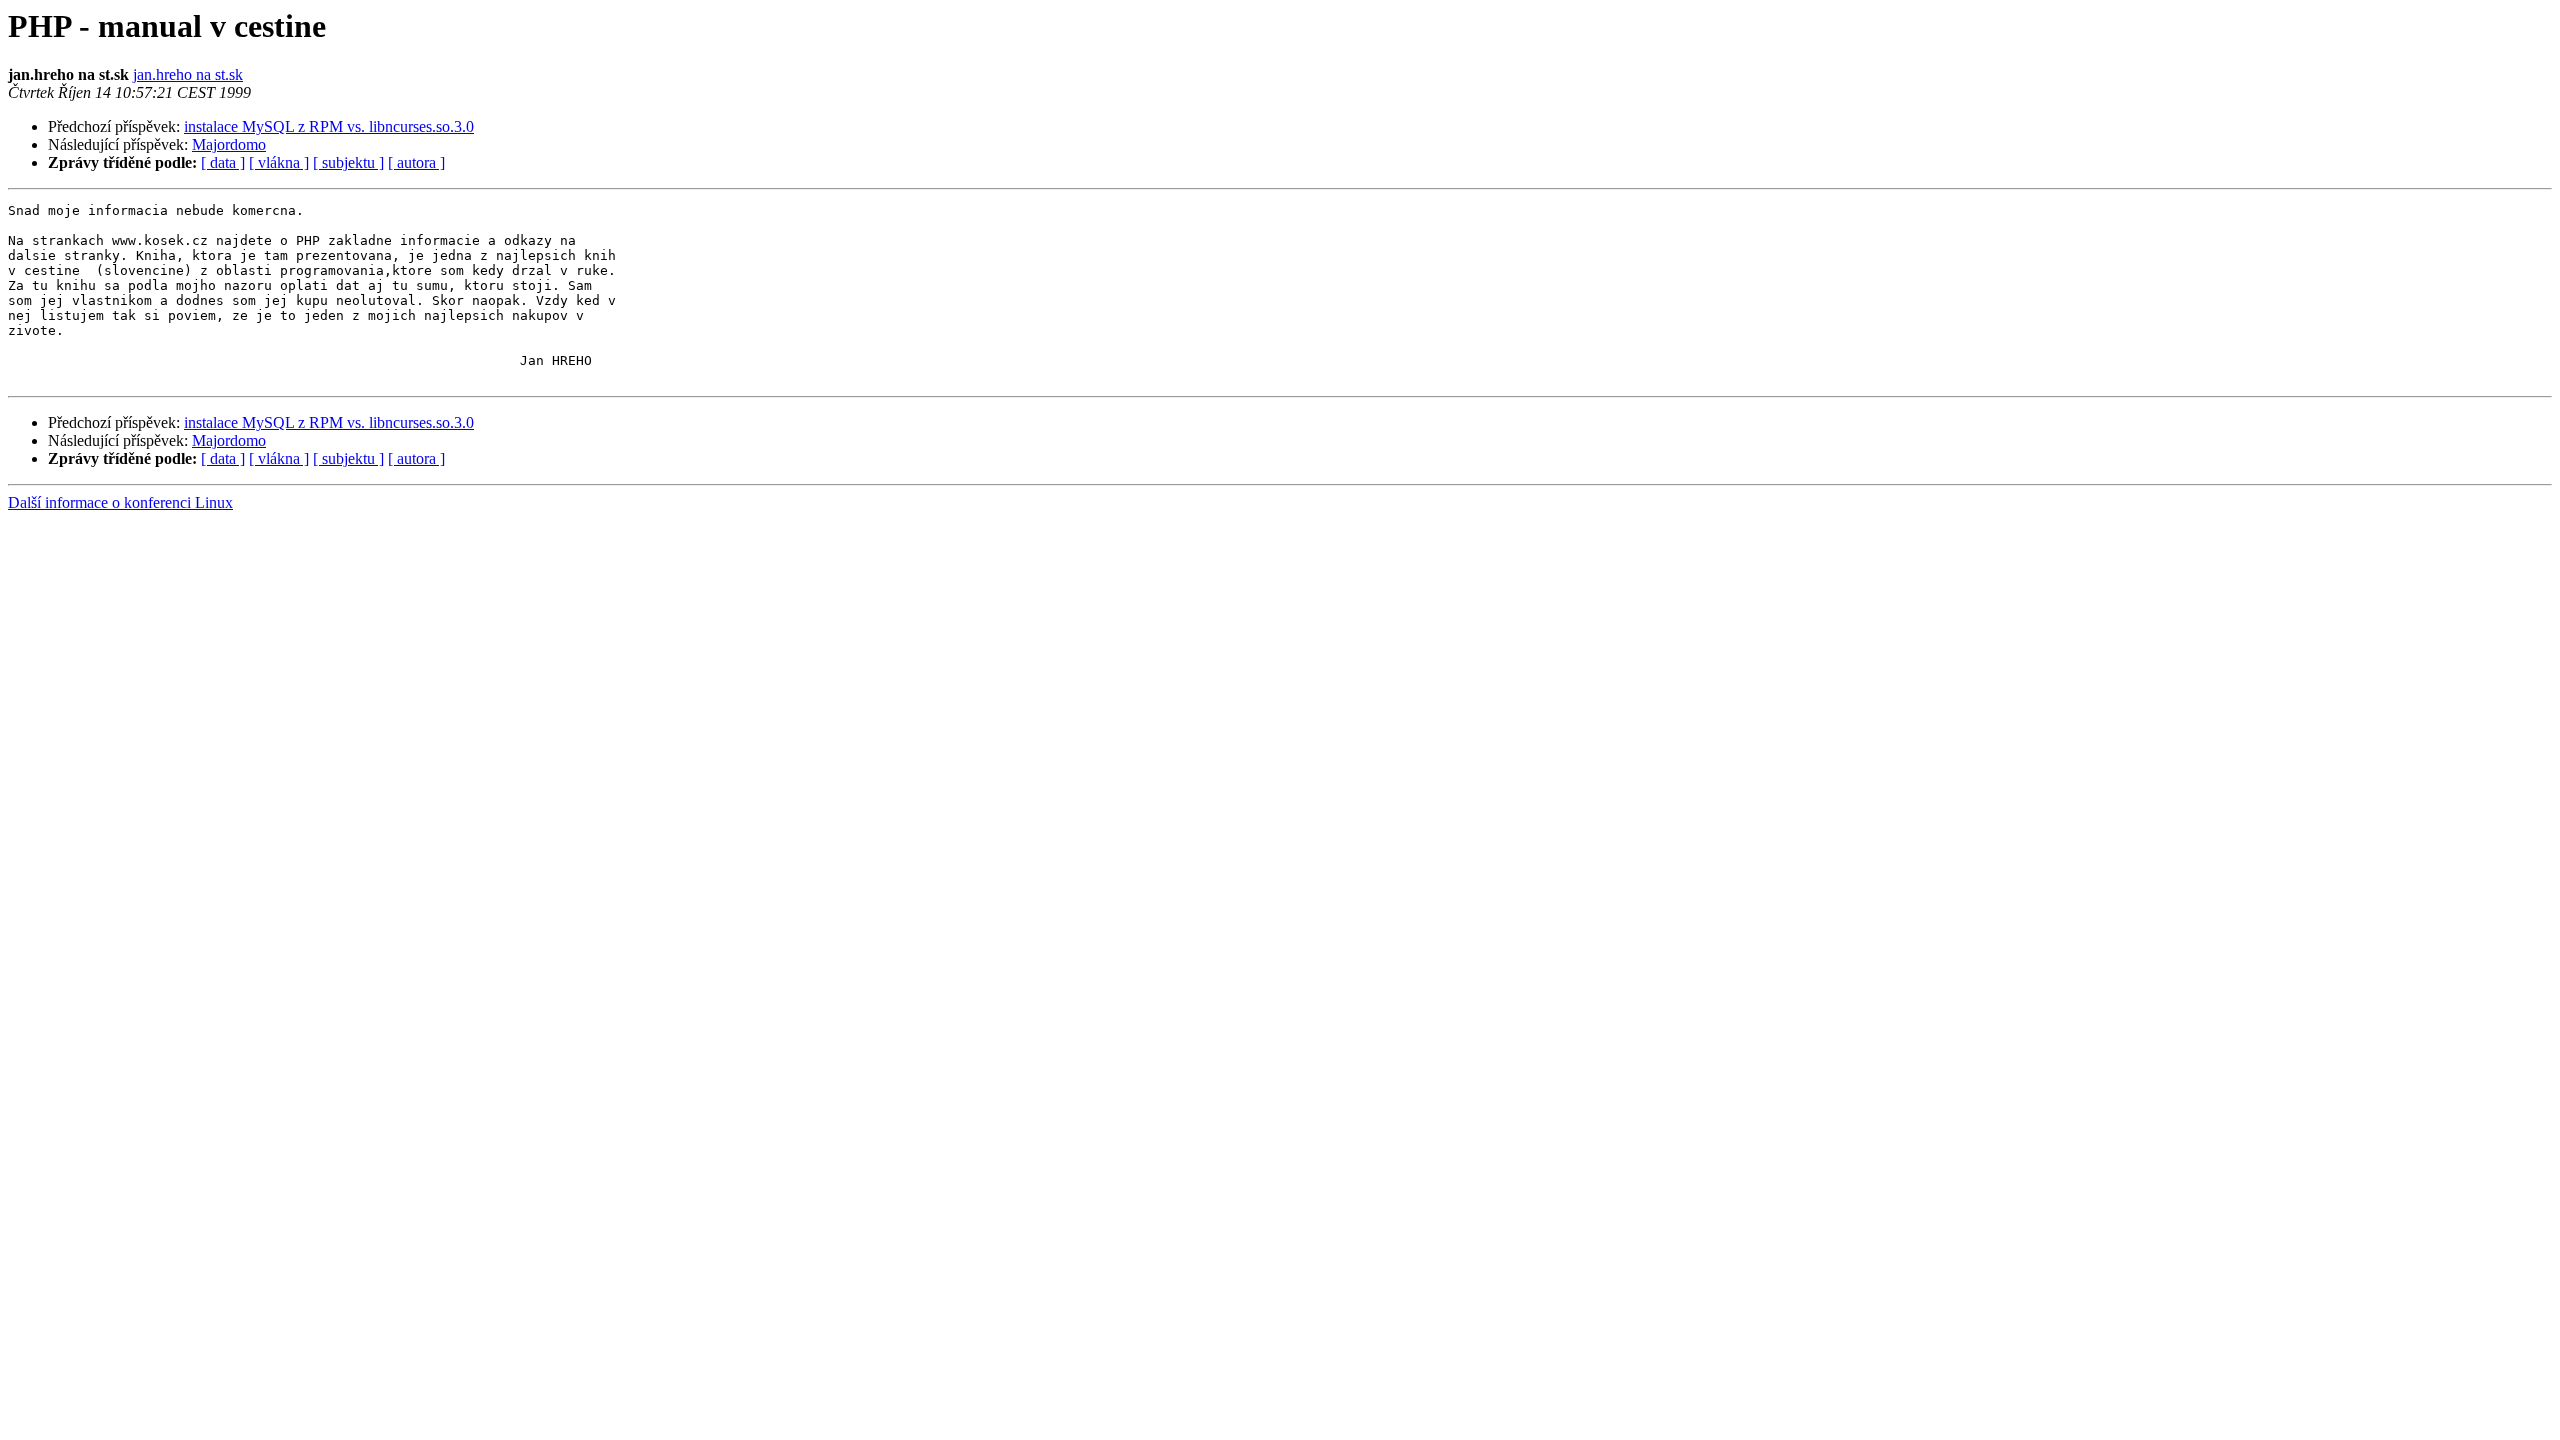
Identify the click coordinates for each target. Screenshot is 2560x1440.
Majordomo (229, 144)
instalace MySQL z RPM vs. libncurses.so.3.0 (329, 126)
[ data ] (223, 162)
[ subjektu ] (348, 162)
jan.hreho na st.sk (188, 74)
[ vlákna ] (279, 162)
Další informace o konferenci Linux (120, 502)
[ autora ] (416, 162)
